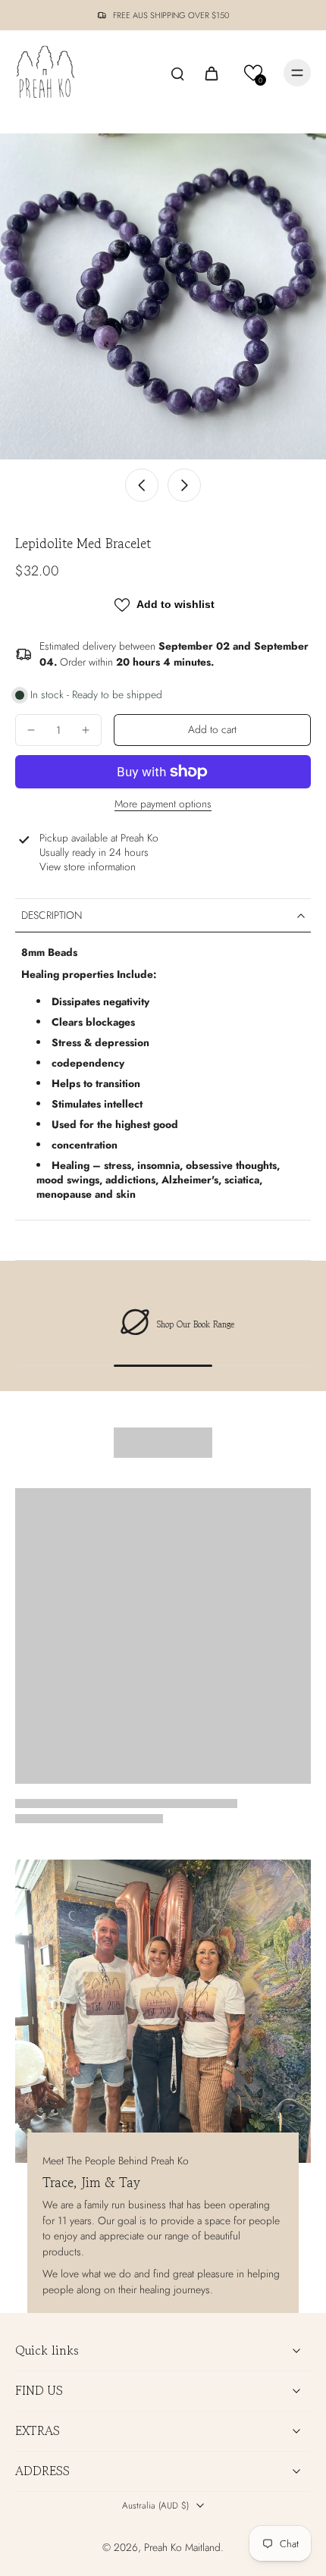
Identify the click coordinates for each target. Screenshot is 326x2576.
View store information (88, 867)
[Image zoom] (163, 296)
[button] (254, 73)
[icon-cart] (211, 73)
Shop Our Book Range (182, 1324)
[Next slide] (184, 485)
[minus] (31, 730)
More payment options (163, 805)
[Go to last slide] (142, 485)
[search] (177, 73)
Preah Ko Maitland (182, 2547)
